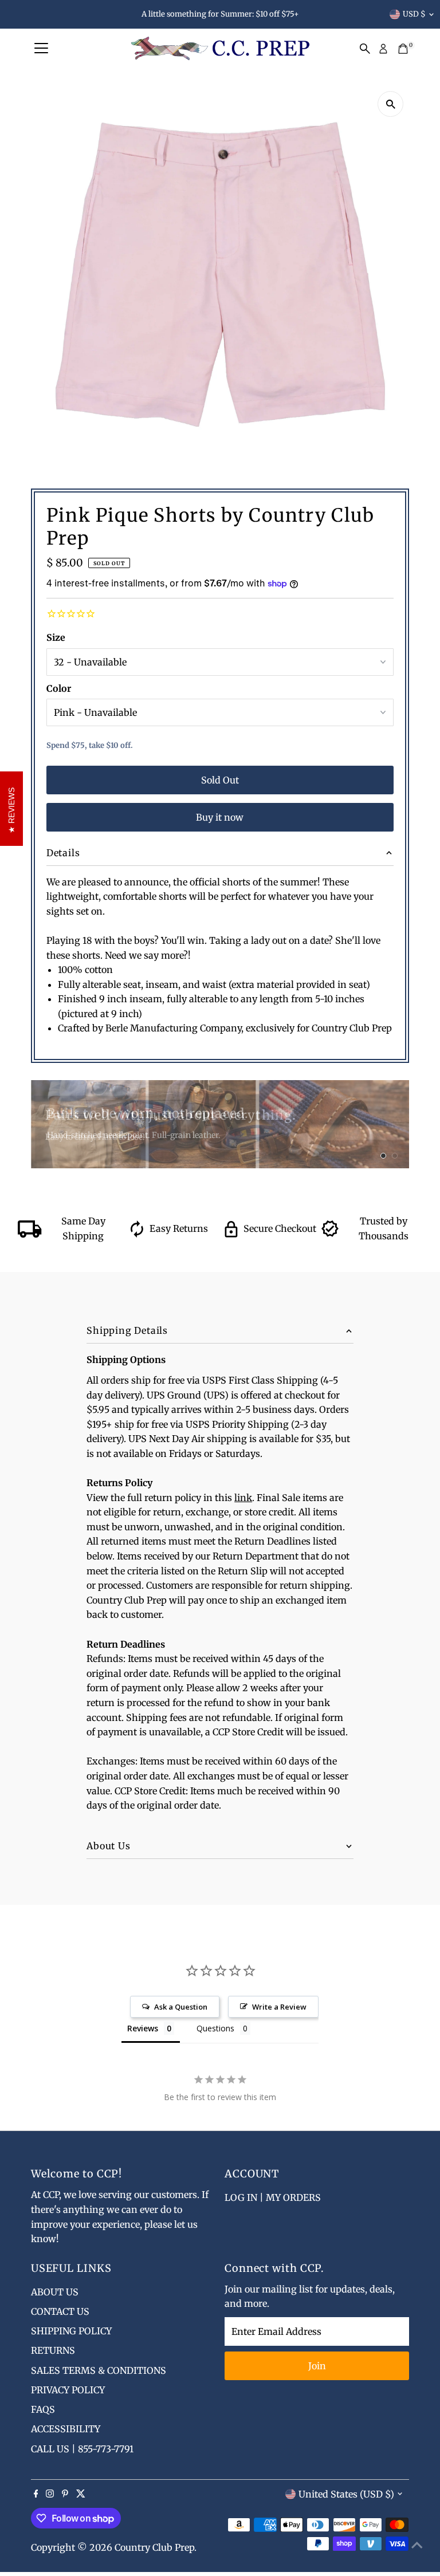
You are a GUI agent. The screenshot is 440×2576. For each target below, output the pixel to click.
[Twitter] (81, 2494)
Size (56, 637)
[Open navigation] (41, 49)
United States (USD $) (346, 2494)
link (243, 1498)
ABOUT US (55, 2292)
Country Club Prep (154, 2547)
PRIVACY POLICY (68, 2390)
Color (59, 688)
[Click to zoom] (390, 104)
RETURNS (53, 2350)
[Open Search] (365, 49)
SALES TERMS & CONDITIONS (99, 2370)
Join (317, 2366)
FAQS (43, 2409)
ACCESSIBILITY (66, 2429)
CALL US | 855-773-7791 (82, 2449)
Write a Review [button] (279, 2007)
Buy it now (220, 817)
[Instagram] (50, 2494)
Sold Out (220, 780)
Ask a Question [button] (181, 2007)
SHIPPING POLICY (71, 2331)
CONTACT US (60, 2311)
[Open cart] (403, 49)
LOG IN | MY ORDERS (273, 2197)
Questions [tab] (215, 2028)
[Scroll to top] (417, 2545)
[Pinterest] (65, 2494)
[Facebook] (36, 2494)
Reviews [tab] (143, 2028)
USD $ (414, 14)
